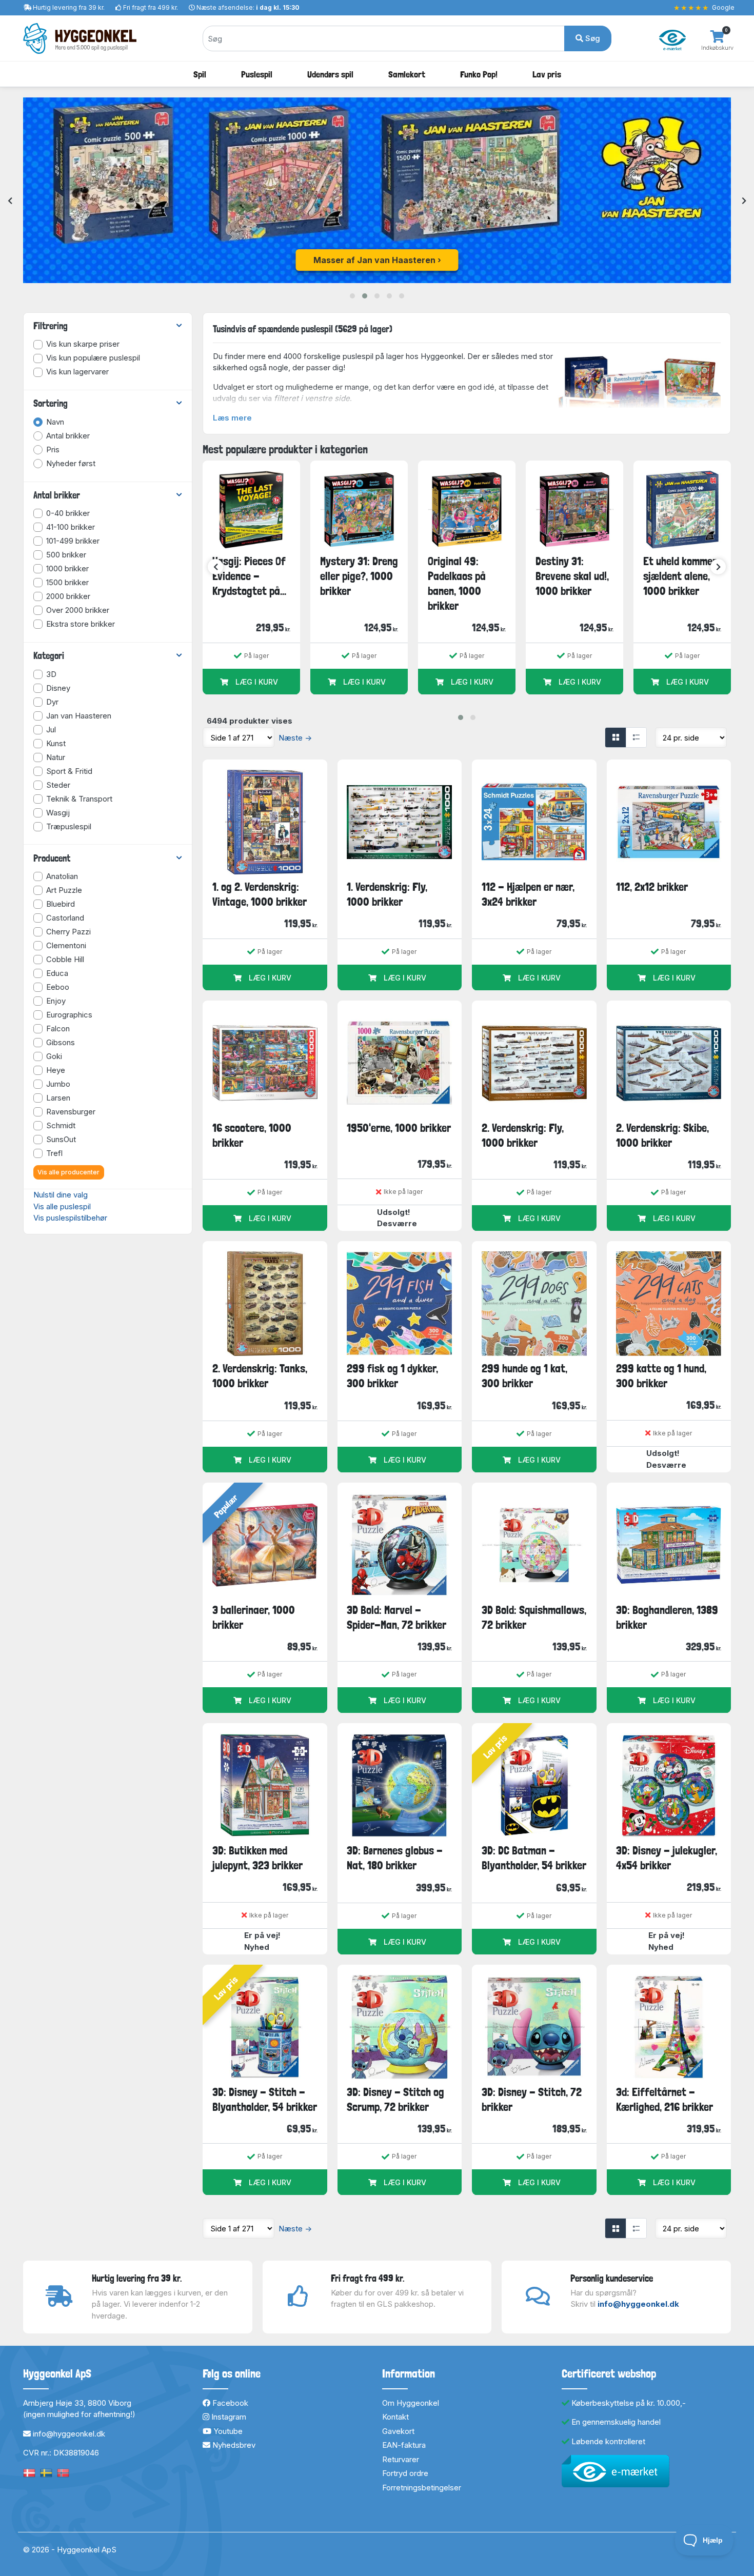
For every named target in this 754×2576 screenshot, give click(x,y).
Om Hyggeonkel (411, 2403)
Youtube (227, 2431)
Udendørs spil (330, 74)
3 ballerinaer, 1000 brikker (254, 1617)
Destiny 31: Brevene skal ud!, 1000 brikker (572, 576)
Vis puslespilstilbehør (70, 1218)
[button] (352, 296)
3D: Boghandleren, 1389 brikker (667, 1617)
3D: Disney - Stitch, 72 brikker (532, 2099)
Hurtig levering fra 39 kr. (69, 7)
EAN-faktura (404, 2445)
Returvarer (401, 2459)
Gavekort (398, 2431)
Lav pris (547, 74)
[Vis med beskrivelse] (636, 737)
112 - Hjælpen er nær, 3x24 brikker (528, 894)
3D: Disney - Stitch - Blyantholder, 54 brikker (265, 2099)
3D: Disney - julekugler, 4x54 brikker (667, 1858)
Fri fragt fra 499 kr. (151, 7)
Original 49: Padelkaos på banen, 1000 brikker (457, 584)
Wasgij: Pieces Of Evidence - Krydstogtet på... (249, 576)
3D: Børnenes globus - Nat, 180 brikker (395, 1858)
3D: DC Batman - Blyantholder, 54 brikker (534, 1858)
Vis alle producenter (68, 1172)
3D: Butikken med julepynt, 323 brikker (257, 1858)
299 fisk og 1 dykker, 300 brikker (392, 1376)
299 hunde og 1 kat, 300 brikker (524, 1376)
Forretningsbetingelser (422, 2488)
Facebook (229, 2403)
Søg (592, 38)
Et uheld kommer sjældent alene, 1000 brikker (680, 576)
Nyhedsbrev (233, 2445)
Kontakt (395, 2417)
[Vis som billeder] (616, 737)
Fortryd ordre (405, 2473)
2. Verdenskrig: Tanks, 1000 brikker (260, 1376)
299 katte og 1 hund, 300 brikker (661, 1376)
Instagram (228, 2417)
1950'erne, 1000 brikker (399, 1128)
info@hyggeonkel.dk (638, 2304)
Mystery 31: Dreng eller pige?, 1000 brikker (359, 576)
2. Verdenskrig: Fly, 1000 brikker (523, 1135)
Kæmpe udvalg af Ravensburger (374, 260)
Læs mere (232, 418)
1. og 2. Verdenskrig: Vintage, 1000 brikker (260, 894)
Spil (200, 74)
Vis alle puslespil (62, 1206)
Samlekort (407, 74)
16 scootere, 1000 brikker (252, 1135)
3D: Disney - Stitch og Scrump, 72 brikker (395, 2099)
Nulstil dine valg (61, 1195)
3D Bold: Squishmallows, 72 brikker (534, 1617)
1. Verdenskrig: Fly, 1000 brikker (387, 894)
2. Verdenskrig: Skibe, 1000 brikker (662, 1135)
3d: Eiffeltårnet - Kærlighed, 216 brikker (664, 2099)
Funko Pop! (479, 74)
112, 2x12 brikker (652, 887)
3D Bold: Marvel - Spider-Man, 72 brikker (396, 1617)
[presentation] (10, 201)
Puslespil (257, 74)
